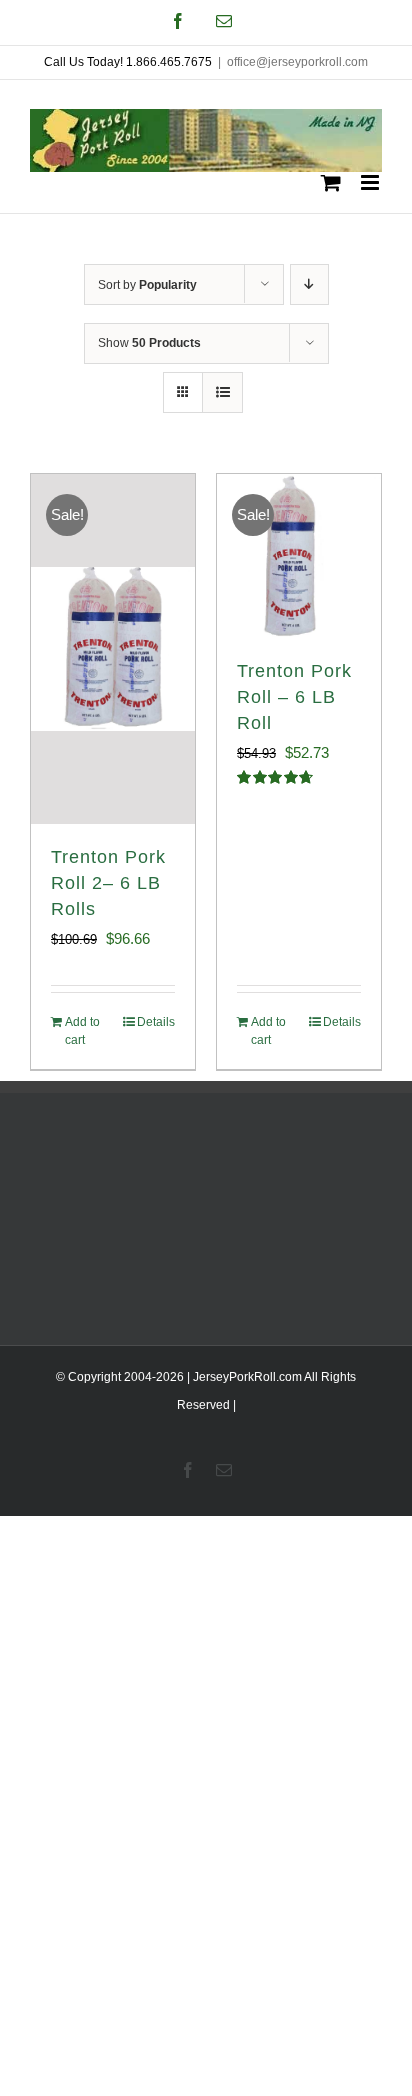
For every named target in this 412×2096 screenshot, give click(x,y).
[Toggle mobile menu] (371, 182)
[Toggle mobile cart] (331, 182)
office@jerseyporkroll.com (297, 62)
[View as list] (222, 392)
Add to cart (82, 1031)
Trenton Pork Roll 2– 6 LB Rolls (108, 883)
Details (156, 1022)
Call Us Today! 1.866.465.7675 (128, 62)
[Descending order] (309, 284)
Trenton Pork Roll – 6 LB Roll (294, 697)
